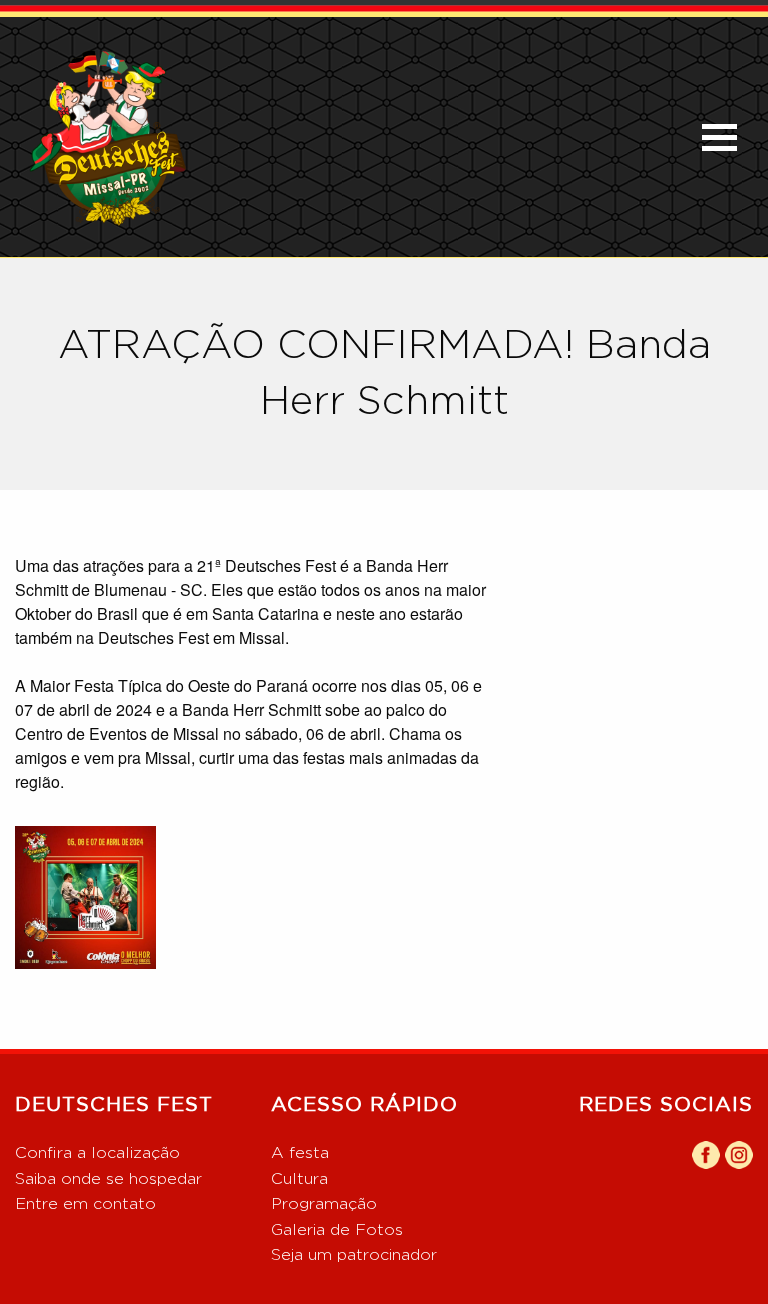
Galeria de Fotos (337, 1230)
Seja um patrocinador (354, 1255)
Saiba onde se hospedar (108, 1179)
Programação (324, 1204)
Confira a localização (97, 1153)
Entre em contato (85, 1204)
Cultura (299, 1179)
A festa (300, 1153)
